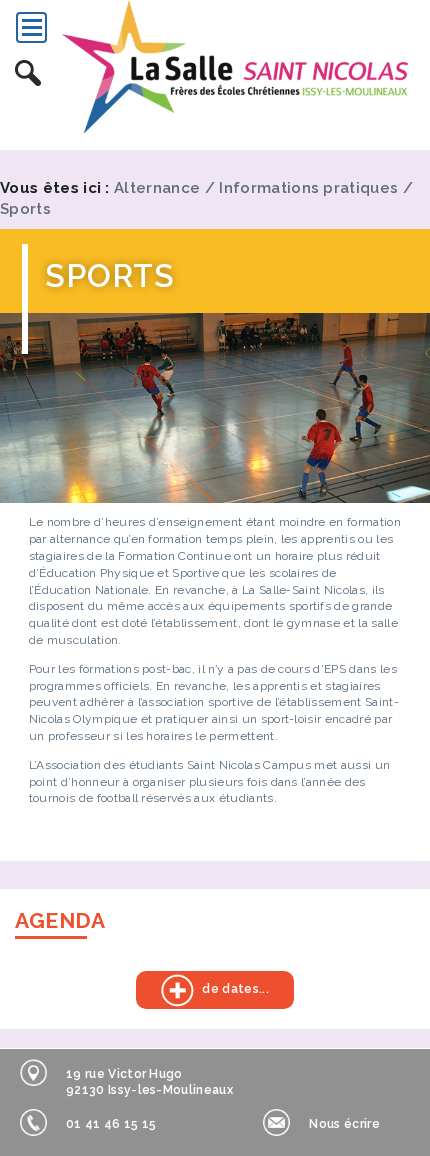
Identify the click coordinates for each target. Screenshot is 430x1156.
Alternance (157, 188)
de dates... (202, 990)
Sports (25, 209)
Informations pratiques (308, 188)
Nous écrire (344, 1124)
